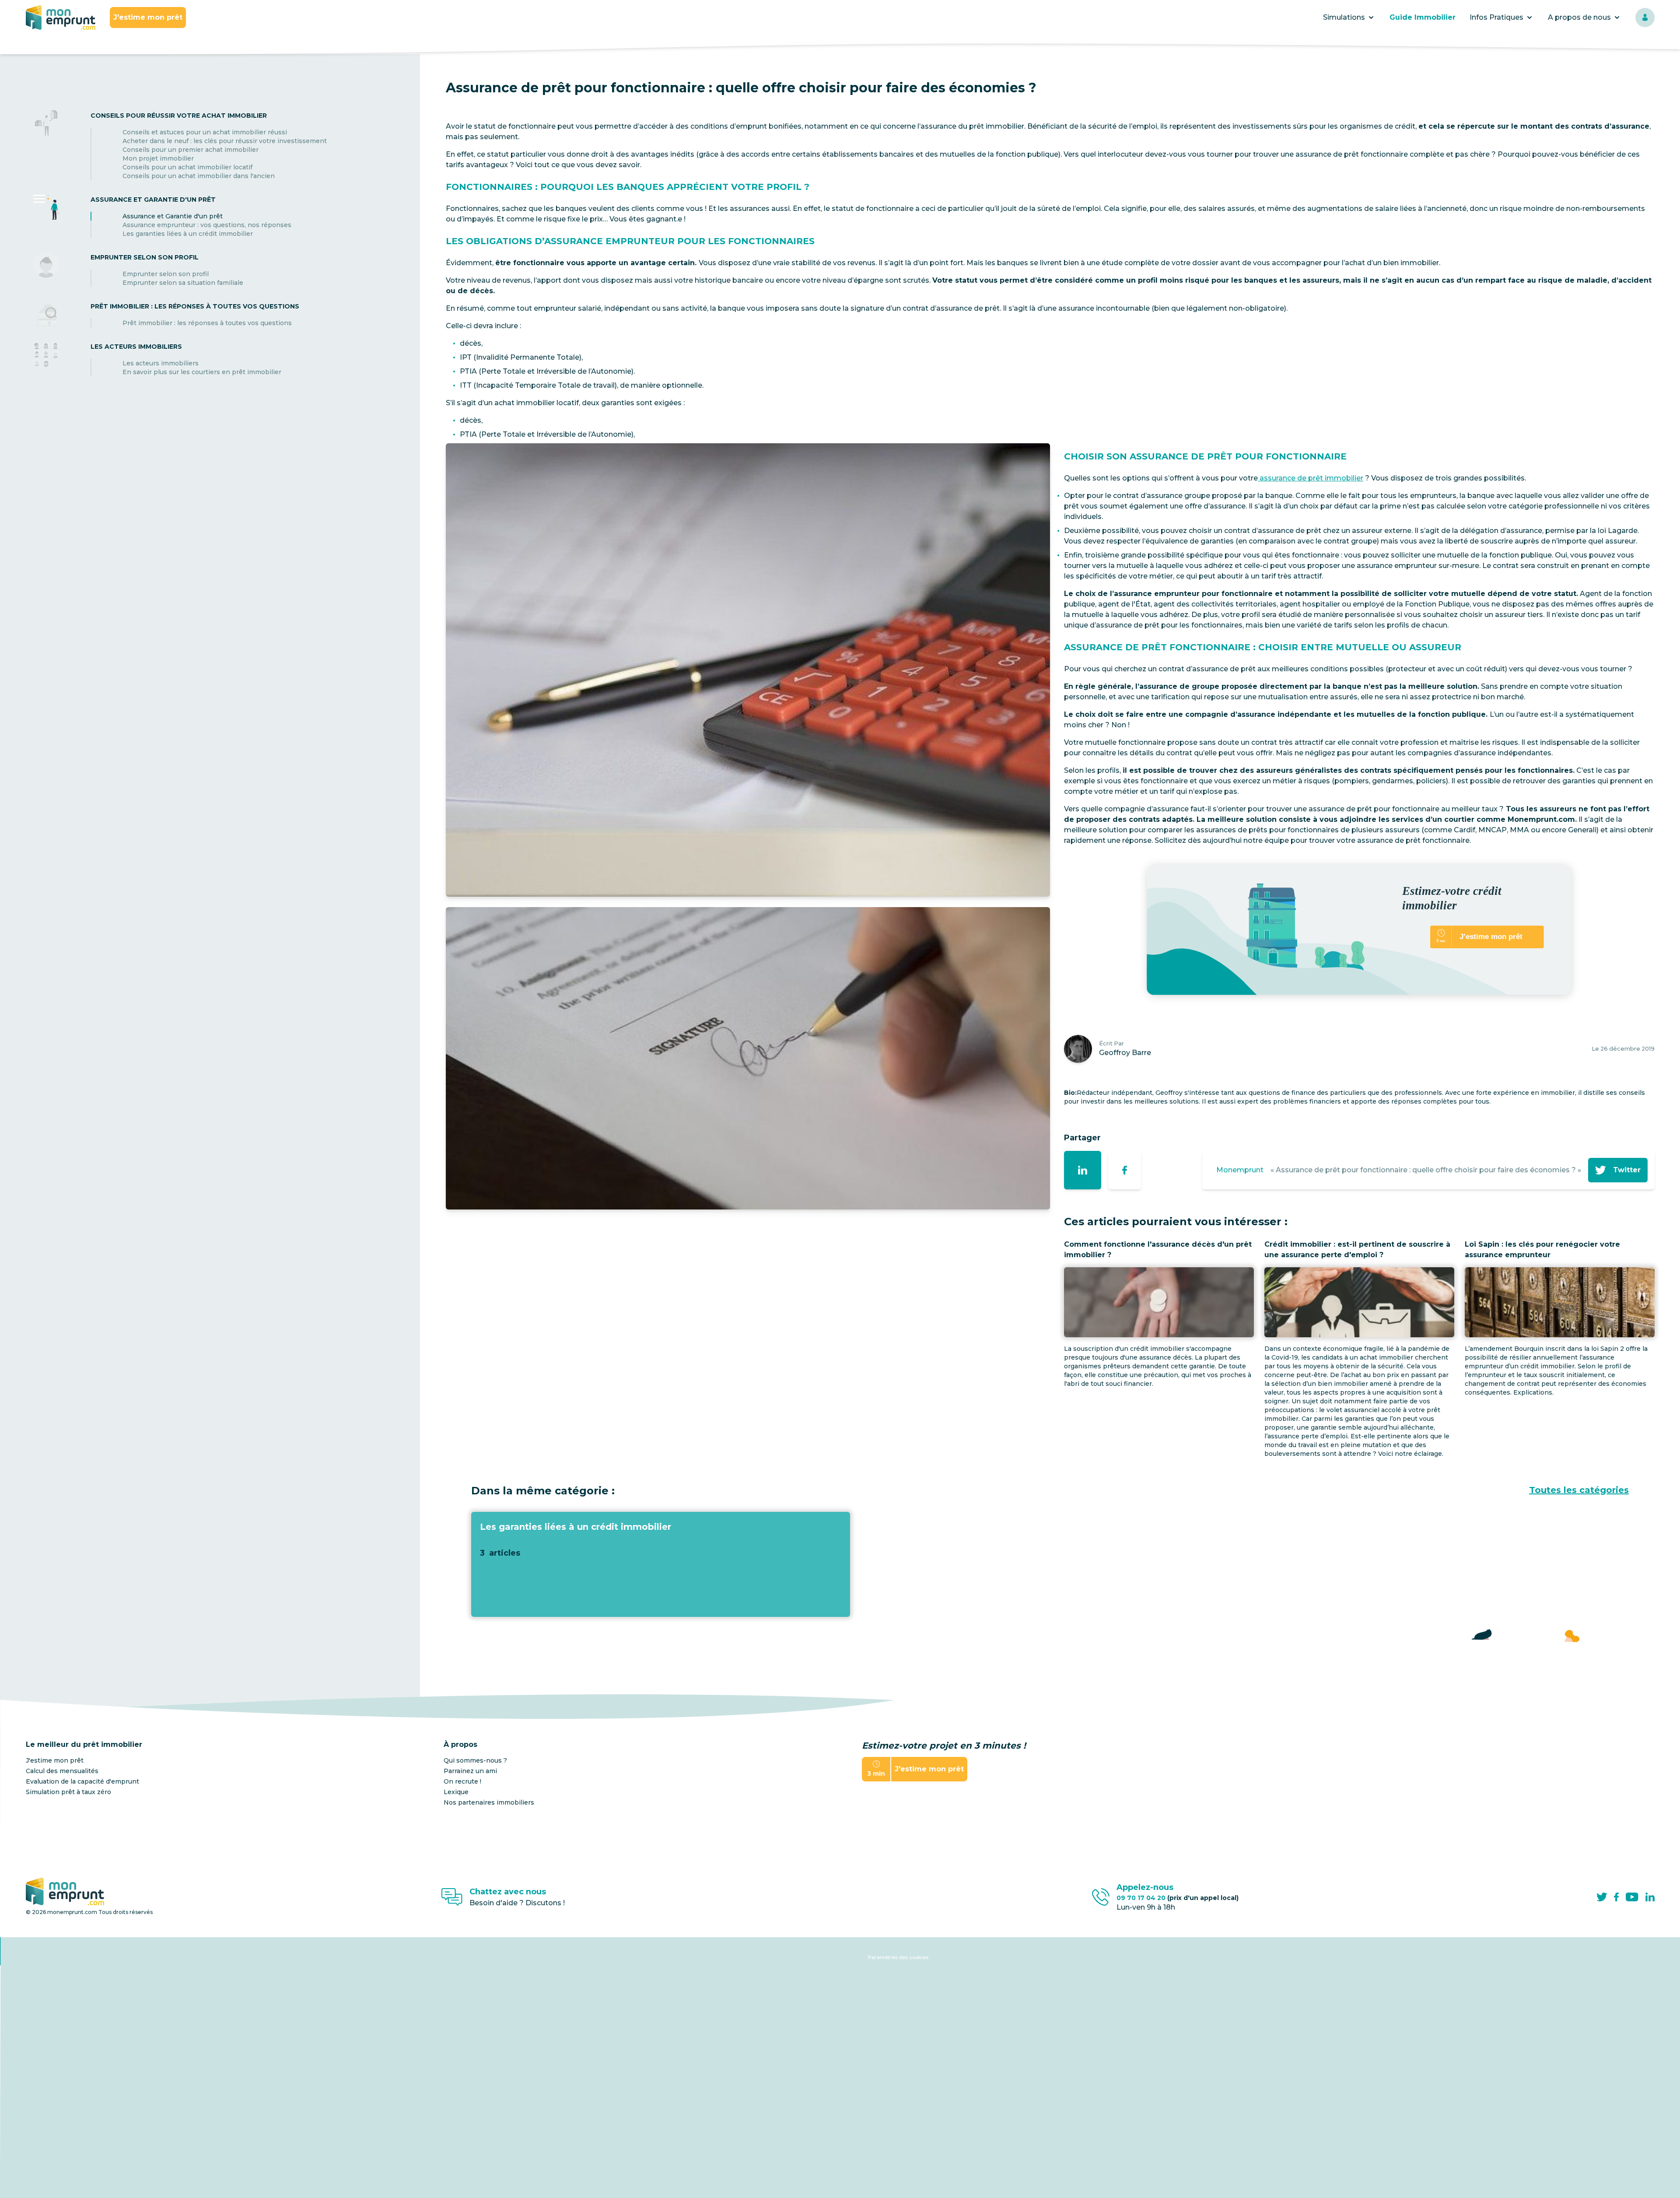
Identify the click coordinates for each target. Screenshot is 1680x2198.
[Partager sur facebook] (1125, 1170)
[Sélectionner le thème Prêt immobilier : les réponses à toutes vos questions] (46, 314)
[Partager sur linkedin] (1083, 1170)
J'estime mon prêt (148, 17)
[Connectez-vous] (1645, 18)
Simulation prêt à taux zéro (68, 1792)
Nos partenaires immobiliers (489, 1802)
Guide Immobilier (1423, 17)
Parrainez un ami (470, 1771)
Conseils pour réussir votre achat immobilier (179, 116)
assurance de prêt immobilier (1311, 478)
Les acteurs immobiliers (136, 347)
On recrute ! (462, 1781)
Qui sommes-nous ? (475, 1760)
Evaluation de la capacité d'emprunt (82, 1781)
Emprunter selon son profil (145, 257)
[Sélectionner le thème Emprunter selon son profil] (46, 270)
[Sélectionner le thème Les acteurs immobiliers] (46, 359)
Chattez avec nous (508, 1892)
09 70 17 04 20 (1178, 1898)
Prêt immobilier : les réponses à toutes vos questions (195, 306)
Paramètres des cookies (898, 1957)
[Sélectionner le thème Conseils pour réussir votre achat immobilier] (46, 145)
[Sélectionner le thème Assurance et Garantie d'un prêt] (46, 216)
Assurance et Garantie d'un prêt (153, 200)
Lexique (456, 1792)
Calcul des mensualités (62, 1771)
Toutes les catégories (1579, 1490)
